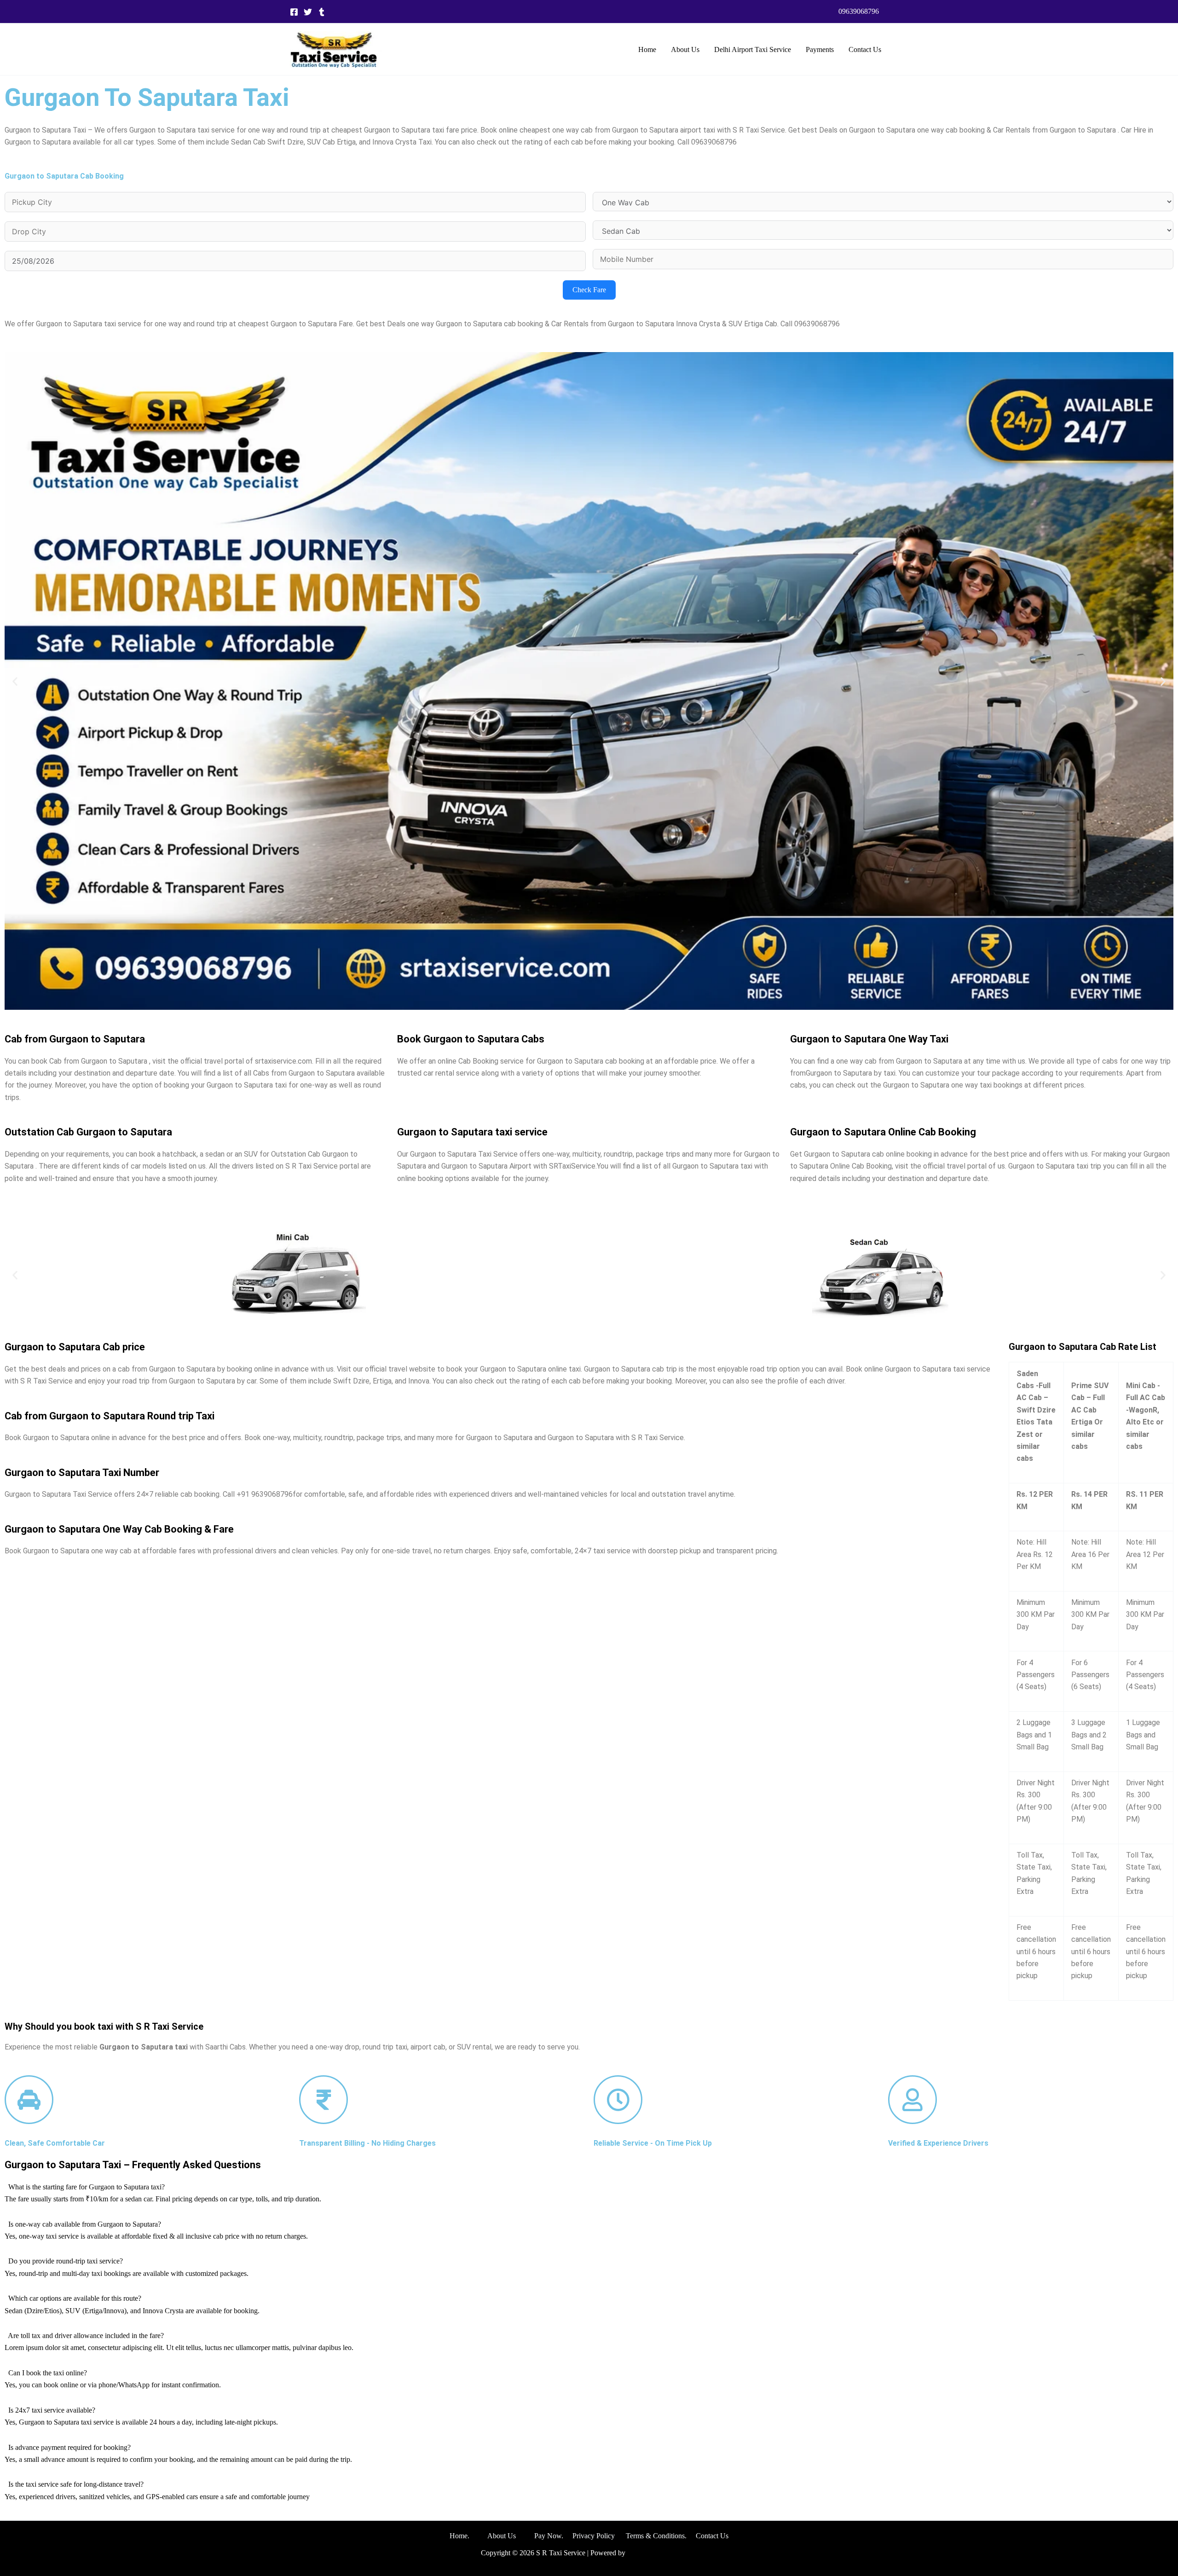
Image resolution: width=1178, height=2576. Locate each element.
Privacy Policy (594, 2536)
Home (647, 49)
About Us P (513, 2536)
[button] (859, 12)
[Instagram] (322, 12)
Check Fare (589, 290)
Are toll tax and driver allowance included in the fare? (86, 2336)
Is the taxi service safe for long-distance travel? (76, 2484)
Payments (820, 49)
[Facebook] (294, 12)
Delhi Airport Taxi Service (753, 49)
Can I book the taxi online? (48, 2373)
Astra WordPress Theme (662, 2553)
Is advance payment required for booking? (69, 2447)
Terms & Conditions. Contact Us (672, 2536)
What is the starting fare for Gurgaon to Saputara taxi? (87, 2187)
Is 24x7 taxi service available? (52, 2410)
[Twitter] (308, 12)
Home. (468, 2536)
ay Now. (555, 2536)
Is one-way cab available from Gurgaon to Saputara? (85, 2224)
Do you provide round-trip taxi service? (66, 2261)
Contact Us (865, 49)
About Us (685, 49)
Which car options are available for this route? (75, 2298)
